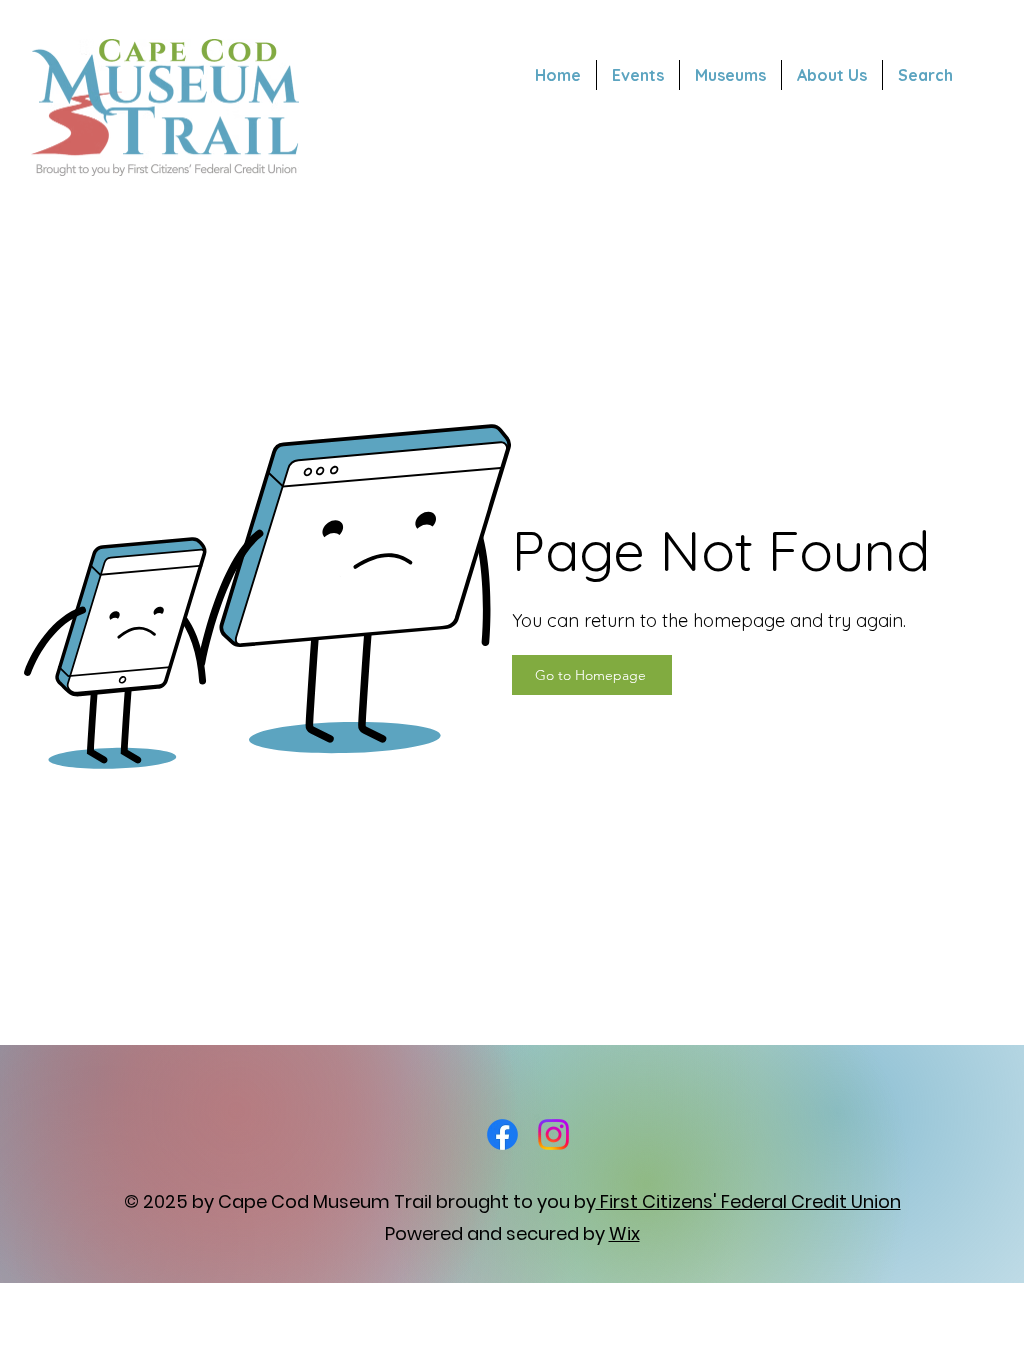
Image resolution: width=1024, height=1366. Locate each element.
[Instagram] (553, 1134)
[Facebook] (502, 1134)
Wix (624, 1233)
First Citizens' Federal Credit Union (748, 1201)
